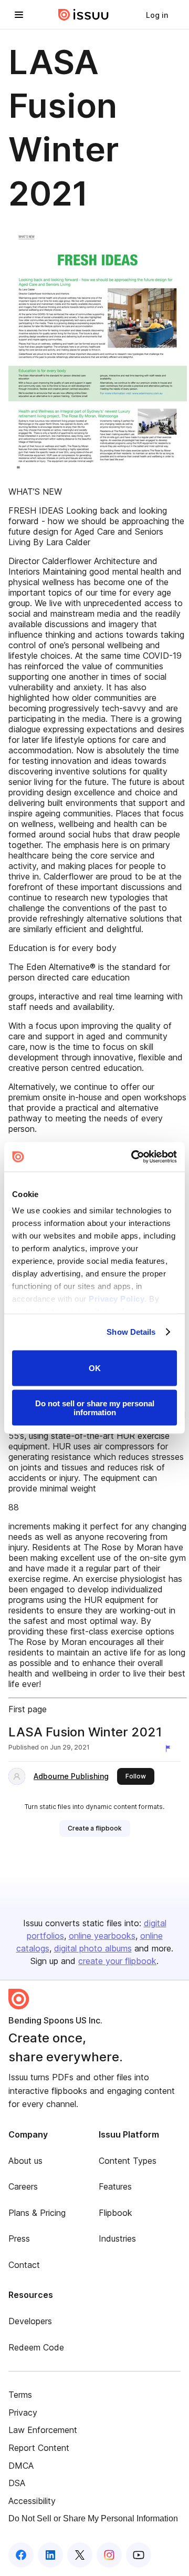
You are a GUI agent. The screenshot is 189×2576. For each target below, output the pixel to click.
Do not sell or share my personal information (95, 1408)
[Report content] (170, 1749)
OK (95, 1368)
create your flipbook (117, 1961)
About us (25, 2161)
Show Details (131, 1332)
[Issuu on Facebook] (21, 2555)
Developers (30, 2321)
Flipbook (115, 2213)
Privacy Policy (117, 1299)
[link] (157, 15)
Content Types (128, 2161)
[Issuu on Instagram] (109, 2555)
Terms (20, 2395)
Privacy (23, 2413)
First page (28, 1709)
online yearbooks (102, 1936)
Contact (24, 2265)
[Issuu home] (83, 15)
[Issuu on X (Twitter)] (80, 2555)
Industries (117, 2238)
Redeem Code (36, 2347)
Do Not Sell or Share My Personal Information (93, 2518)
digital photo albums (93, 1948)
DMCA (21, 2466)
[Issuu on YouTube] (139, 2555)
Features (115, 2186)
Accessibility (32, 2501)
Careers (23, 2186)
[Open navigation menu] (19, 15)
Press (19, 2238)
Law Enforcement (43, 2430)
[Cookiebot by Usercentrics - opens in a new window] (133, 1157)
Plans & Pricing (37, 2213)
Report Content (39, 2448)
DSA (17, 2483)
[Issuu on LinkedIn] (50, 2555)
